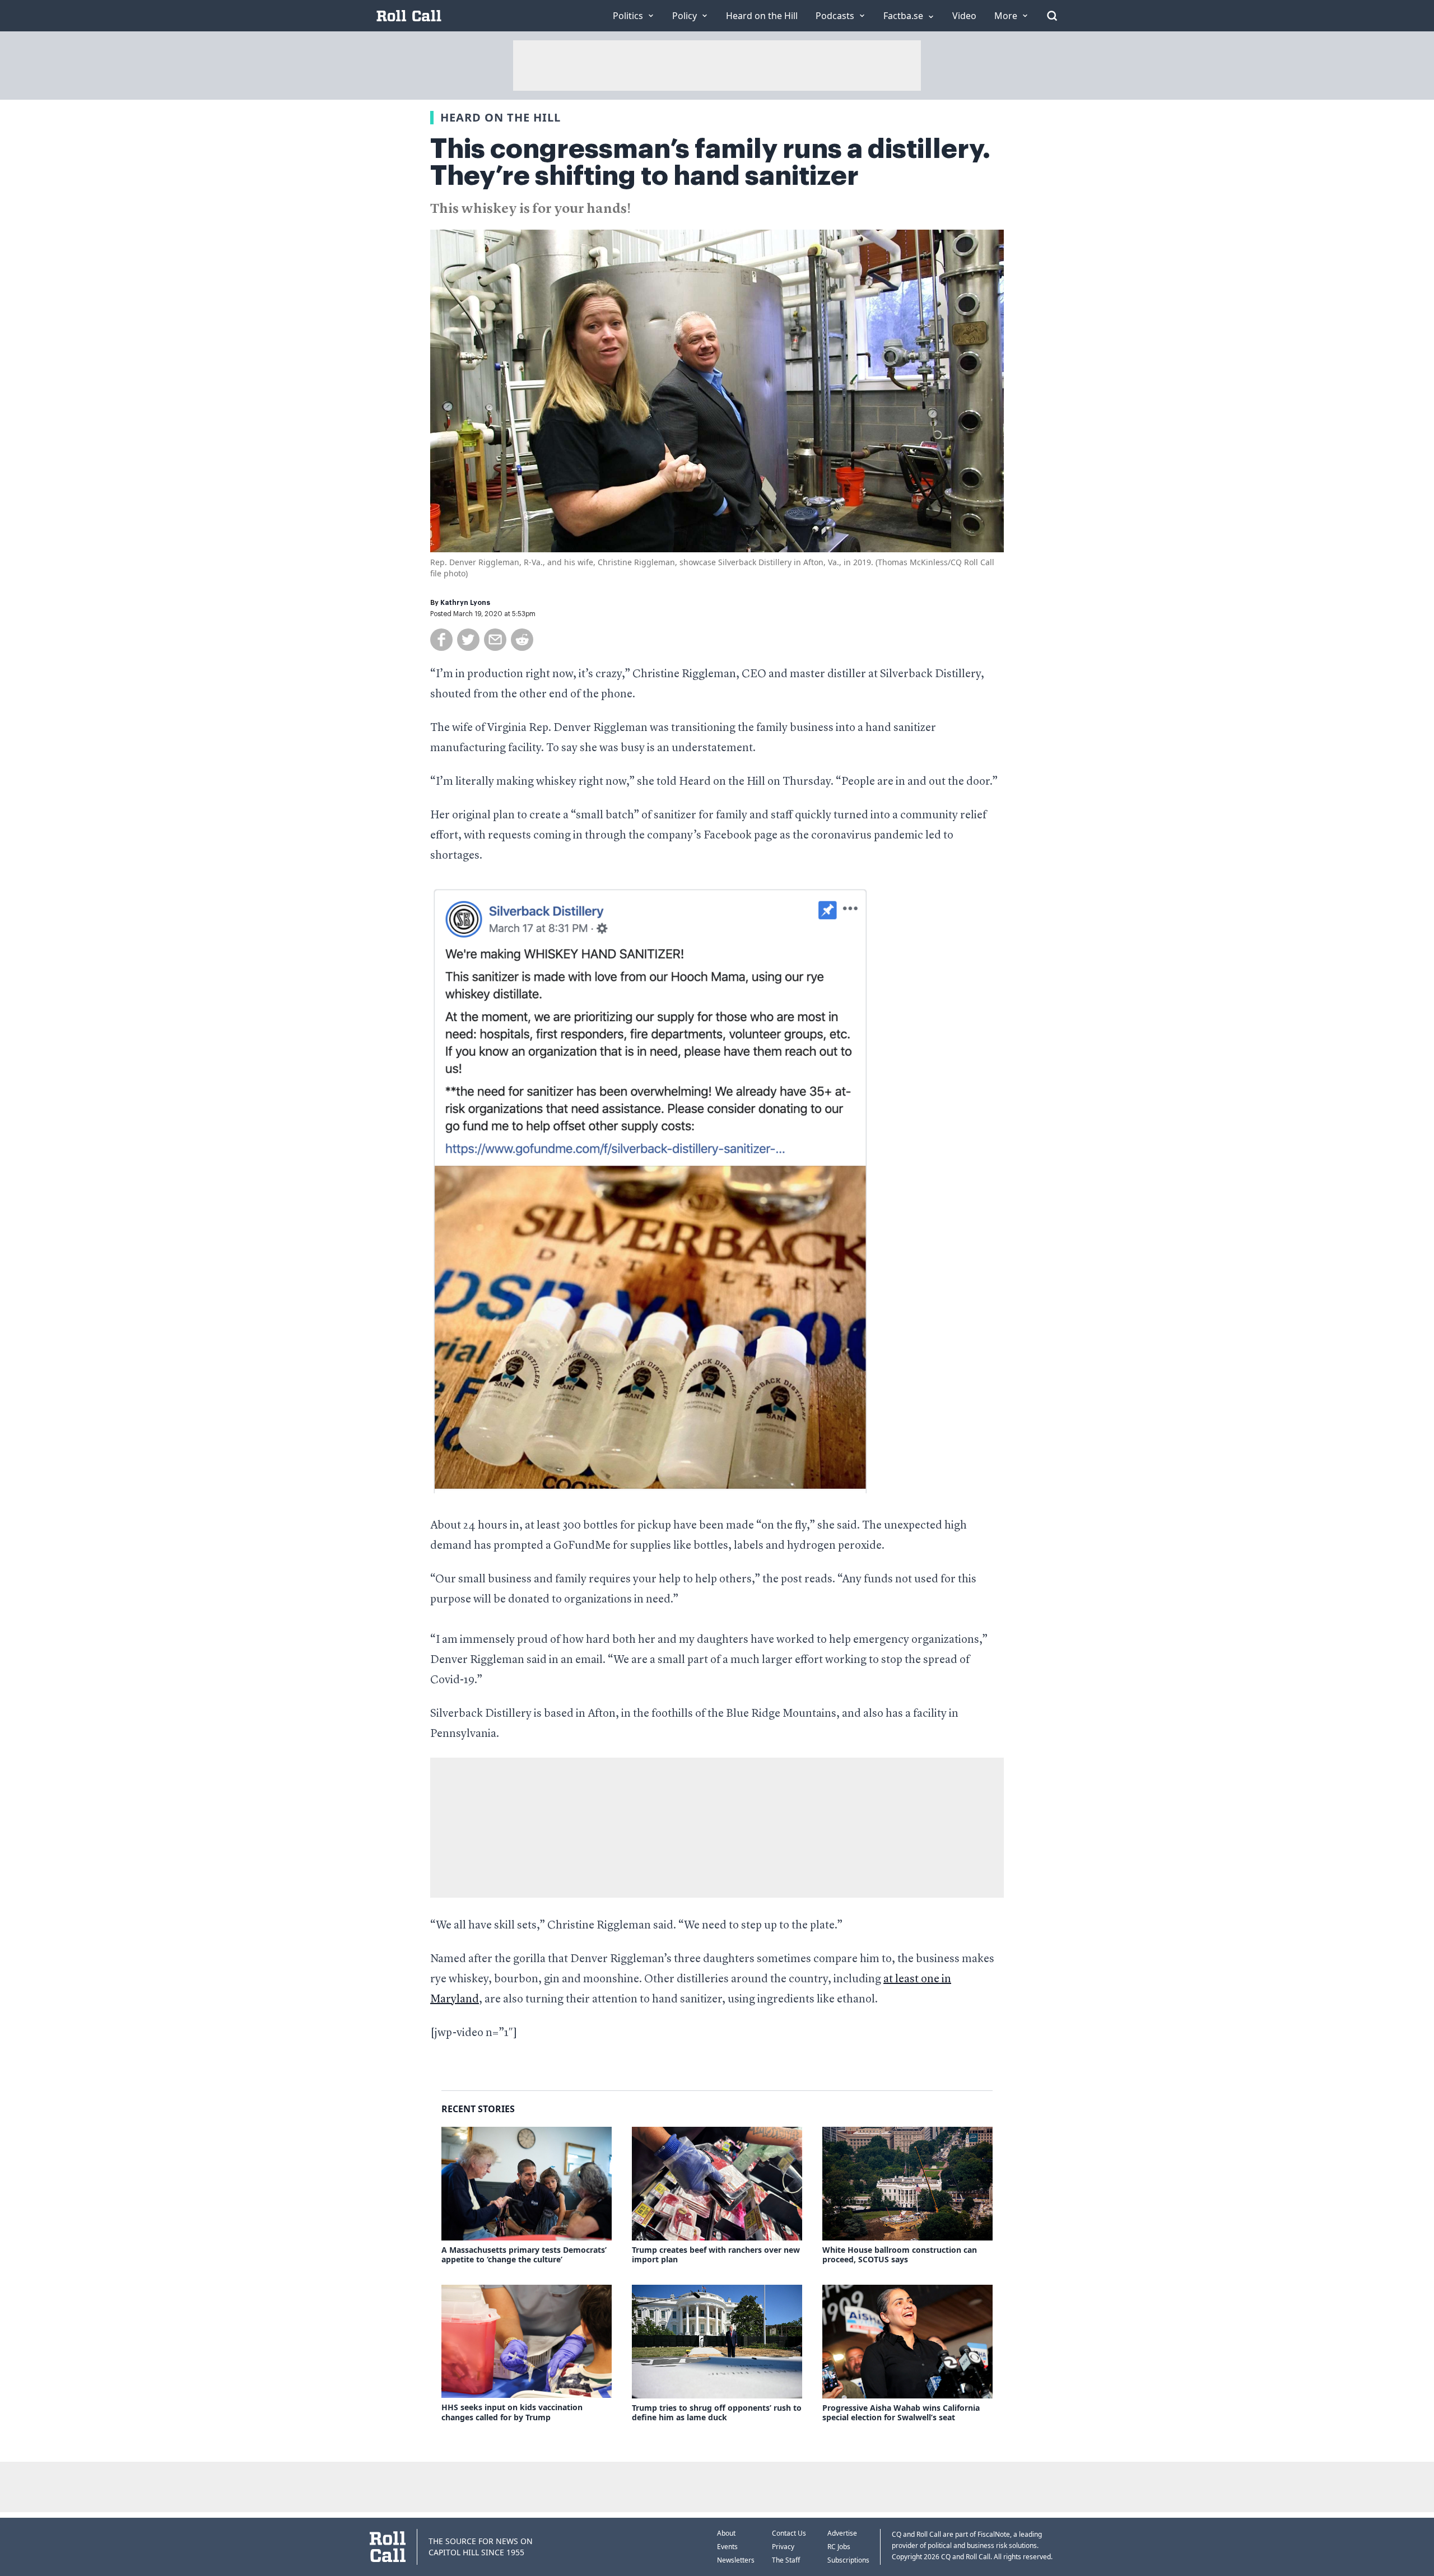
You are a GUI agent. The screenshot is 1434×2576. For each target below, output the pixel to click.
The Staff (786, 2560)
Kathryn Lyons (465, 603)
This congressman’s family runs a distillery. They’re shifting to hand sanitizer (710, 162)
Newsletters (736, 2560)
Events (727, 2547)
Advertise (842, 2533)
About (726, 2533)
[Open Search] (1052, 16)
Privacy (783, 2547)
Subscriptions (848, 2560)
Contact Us (789, 2533)
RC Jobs (839, 2547)
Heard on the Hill (500, 117)
